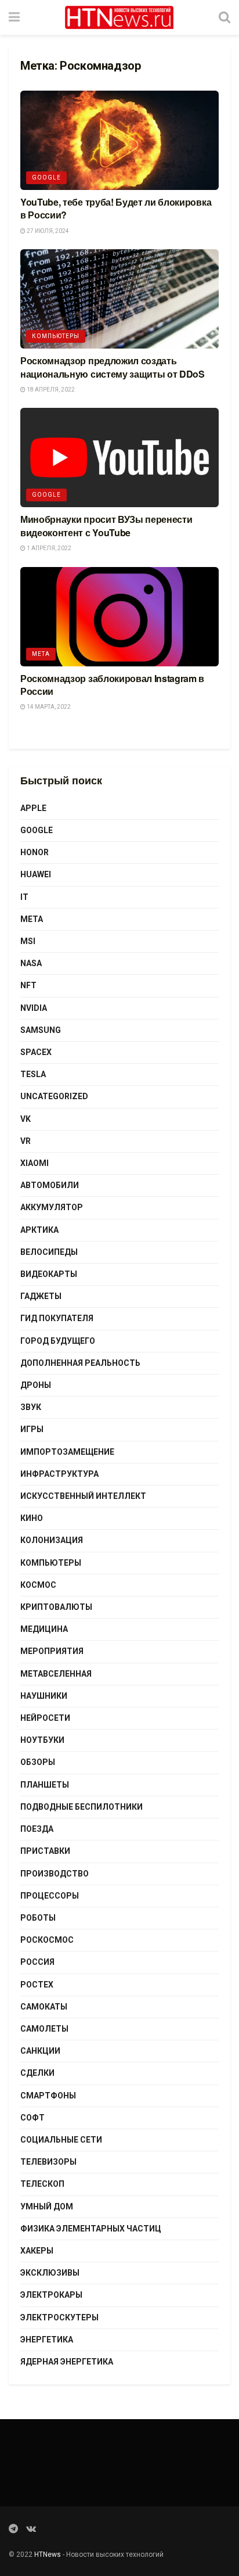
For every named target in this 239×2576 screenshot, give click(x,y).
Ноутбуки (42, 1740)
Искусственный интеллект (83, 1496)
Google (46, 177)
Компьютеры (56, 336)
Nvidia (34, 1008)
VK (26, 1119)
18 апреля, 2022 (50, 390)
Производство (55, 1874)
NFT (28, 985)
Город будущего (58, 1341)
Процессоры (50, 1896)
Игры (32, 1429)
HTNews (48, 2555)
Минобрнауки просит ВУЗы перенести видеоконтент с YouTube (106, 525)
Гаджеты (41, 1296)
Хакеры (37, 2251)
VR (26, 1141)
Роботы (38, 1918)
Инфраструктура (59, 1474)
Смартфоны (48, 2096)
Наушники (44, 1696)
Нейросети (45, 1718)
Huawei (36, 874)
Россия (37, 1962)
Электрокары (51, 2295)
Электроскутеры (59, 2317)
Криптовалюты (56, 1607)
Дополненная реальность (80, 1363)
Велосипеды (49, 1252)
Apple (33, 808)
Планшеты (45, 1785)
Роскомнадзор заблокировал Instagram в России (112, 685)
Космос (38, 1585)
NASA (31, 963)
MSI (28, 941)
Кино (32, 1518)
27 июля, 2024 (47, 231)
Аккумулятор (52, 1207)
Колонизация (52, 1540)
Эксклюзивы (50, 2273)
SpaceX (36, 1052)
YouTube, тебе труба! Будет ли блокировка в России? (116, 208)
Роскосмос (47, 1940)
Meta (41, 654)
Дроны (36, 1385)
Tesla (33, 1074)
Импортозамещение (67, 1452)
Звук (31, 1407)
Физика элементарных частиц (91, 2229)
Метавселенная (56, 1674)
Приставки (45, 1851)
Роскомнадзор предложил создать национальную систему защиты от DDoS (113, 367)
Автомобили (50, 1185)
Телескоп (42, 2184)
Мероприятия (52, 1651)
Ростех (37, 1985)
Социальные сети (61, 2140)
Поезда (37, 1829)
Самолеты (44, 2029)
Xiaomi (35, 1163)
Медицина (44, 1629)
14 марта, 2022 (48, 707)
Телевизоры (48, 2162)
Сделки (37, 2073)
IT (24, 897)
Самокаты (44, 2007)
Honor (35, 852)
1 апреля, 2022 (48, 548)
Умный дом (47, 2207)
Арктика (39, 1230)
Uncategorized (54, 1096)
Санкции (40, 2051)
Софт (32, 2118)
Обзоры (38, 1762)
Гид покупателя (57, 1318)
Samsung (41, 1030)
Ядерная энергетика (67, 2362)
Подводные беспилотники (82, 1807)
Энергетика (47, 2340)
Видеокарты (49, 1274)
